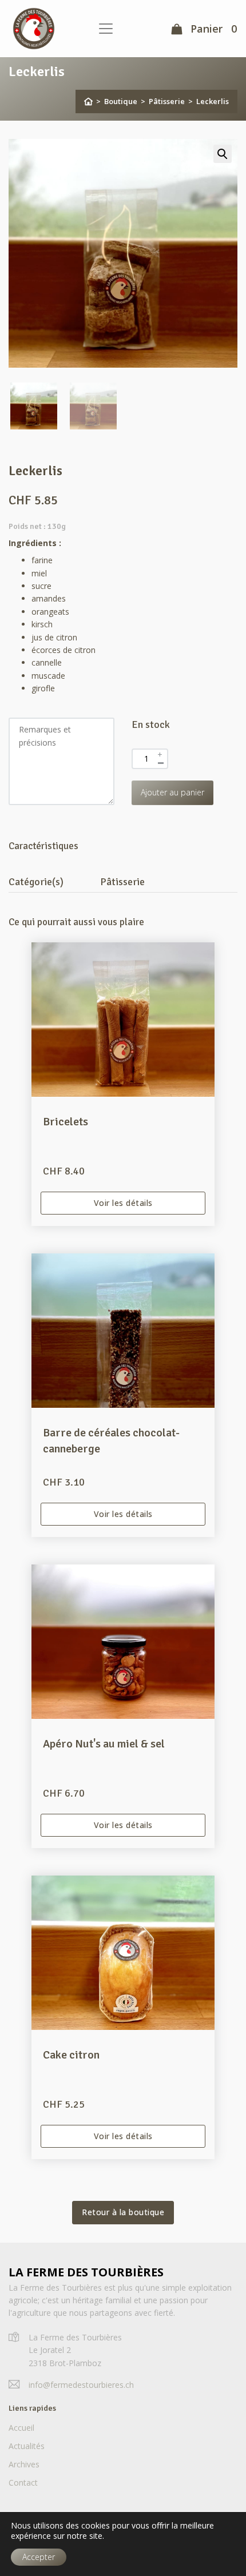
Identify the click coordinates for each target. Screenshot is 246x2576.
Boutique (121, 101)
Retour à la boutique (123, 2212)
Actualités (27, 2446)
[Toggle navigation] (106, 29)
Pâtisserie (167, 101)
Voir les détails (123, 1203)
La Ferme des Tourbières (86, 2272)
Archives (24, 2464)
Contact (23, 2483)
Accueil (21, 2428)
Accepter (39, 2557)
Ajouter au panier (172, 792)
